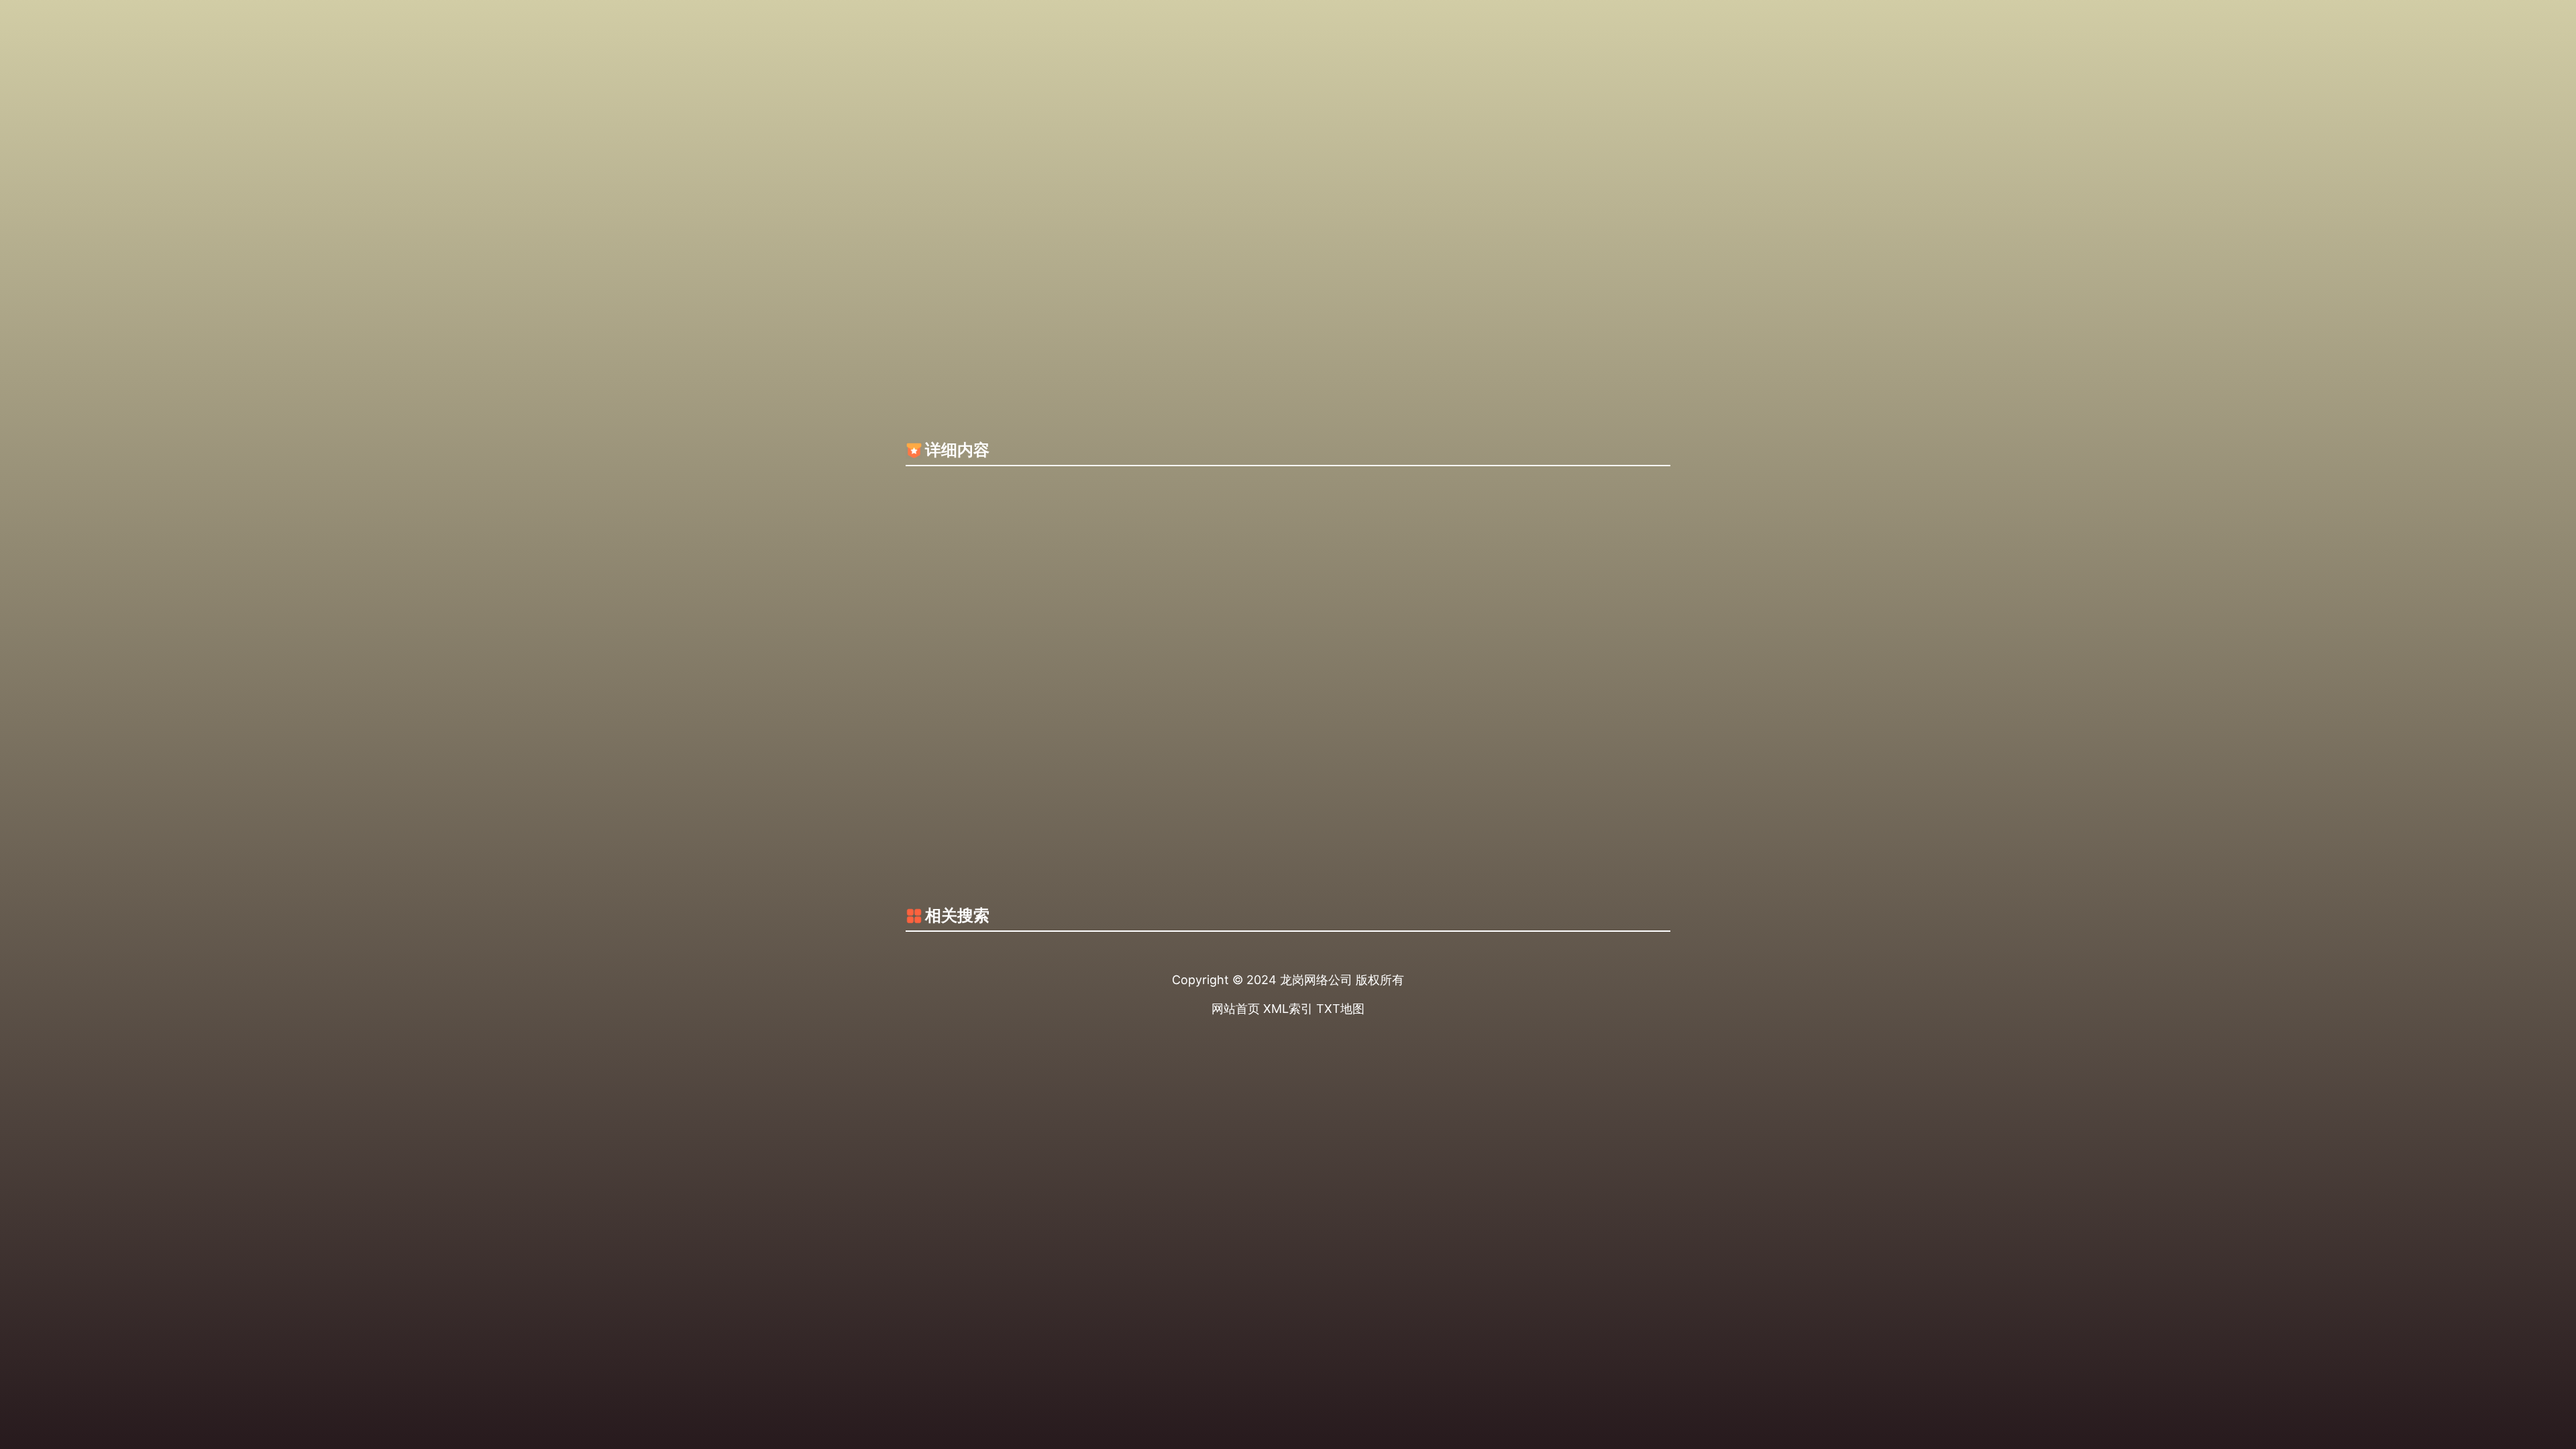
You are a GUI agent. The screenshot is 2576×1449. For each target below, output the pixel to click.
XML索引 (1288, 1009)
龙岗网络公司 (1316, 980)
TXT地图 (1340, 1009)
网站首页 (1236, 1009)
